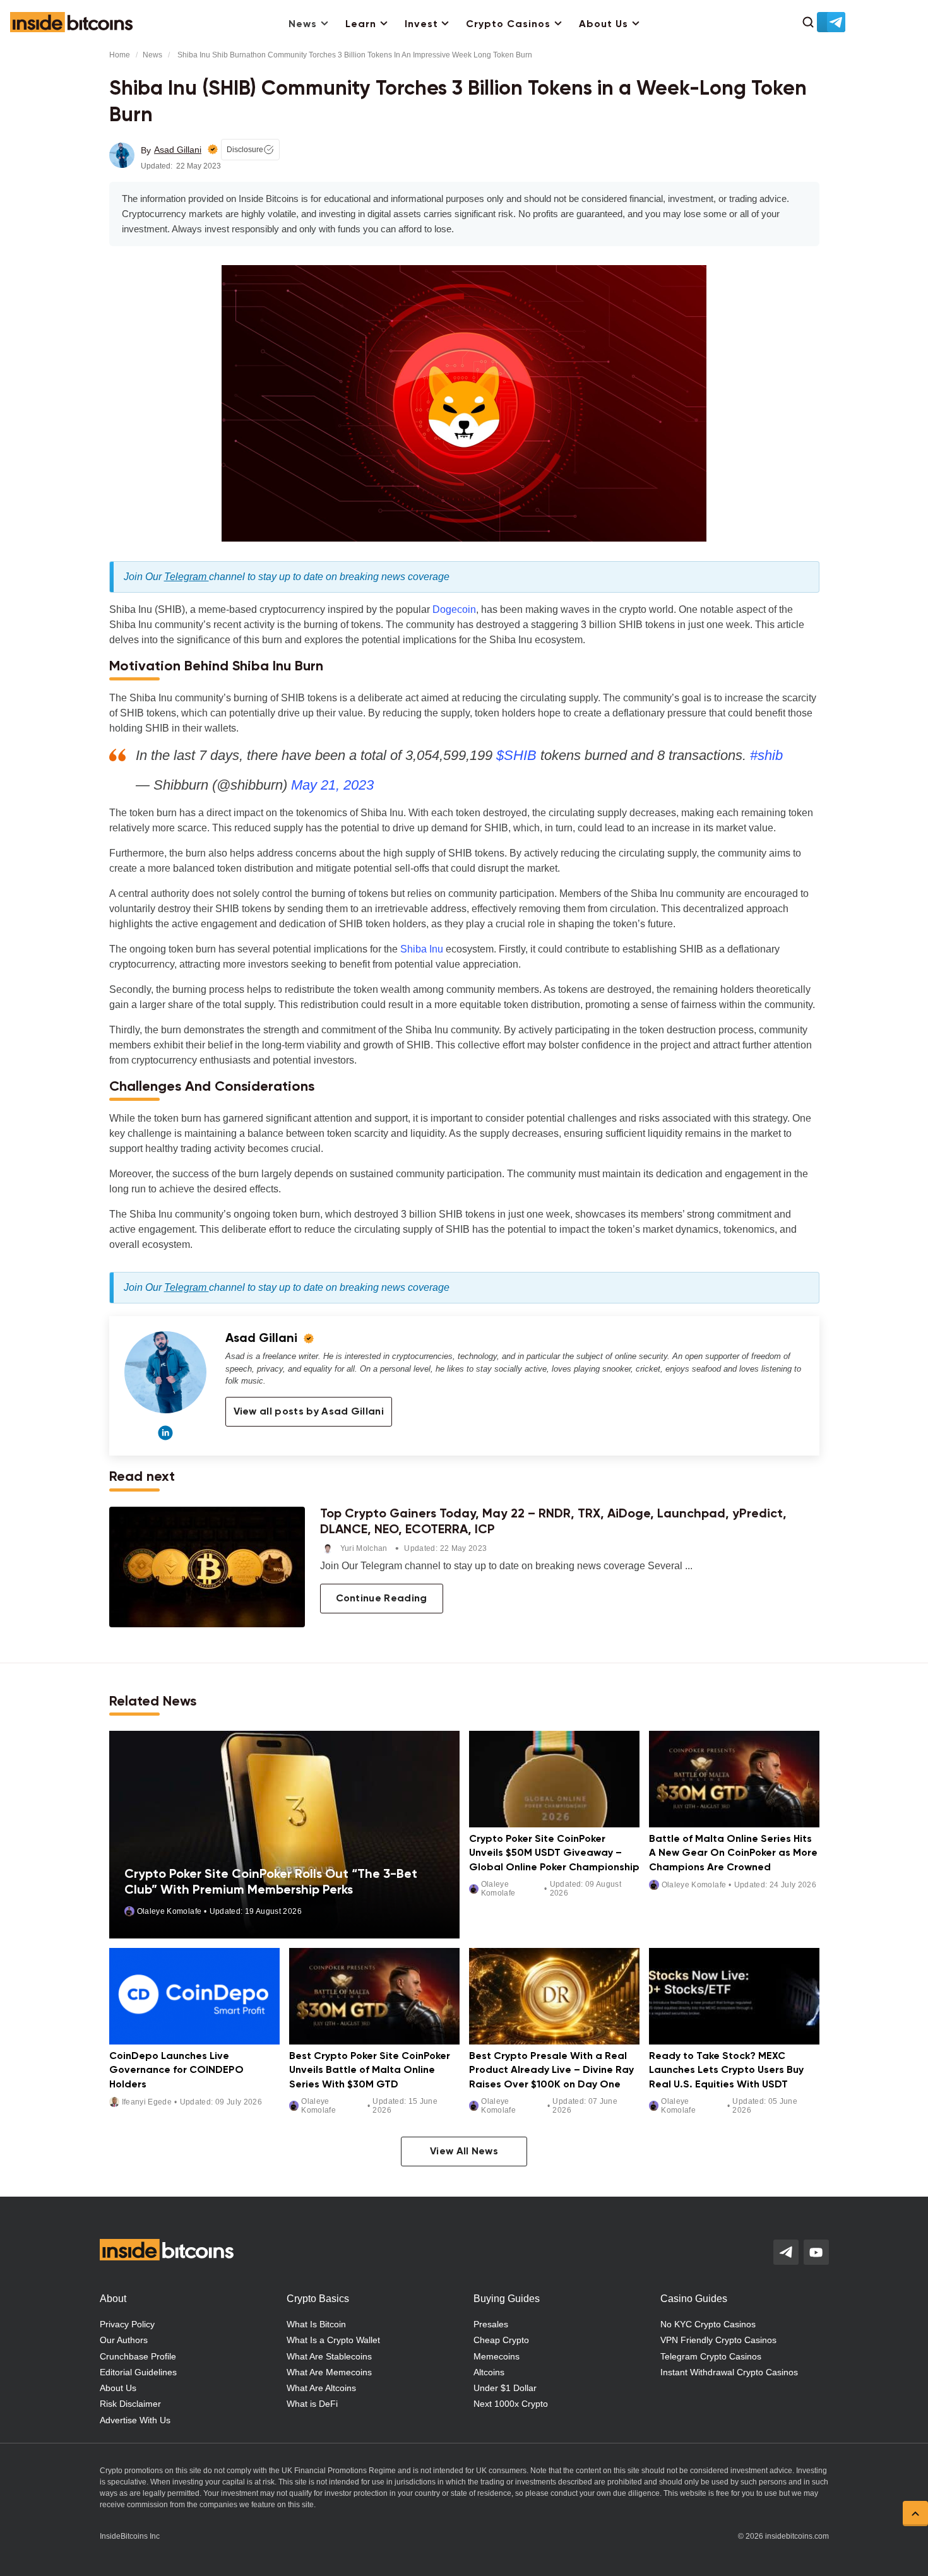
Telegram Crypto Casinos (711, 2356)
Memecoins (497, 2356)
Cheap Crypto (501, 2340)
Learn (361, 25)
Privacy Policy (127, 2324)
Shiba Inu (422, 949)
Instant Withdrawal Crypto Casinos (729, 2372)
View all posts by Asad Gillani (309, 1412)
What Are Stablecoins (329, 2356)
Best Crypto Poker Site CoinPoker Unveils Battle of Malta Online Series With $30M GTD (370, 2071)
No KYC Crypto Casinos (708, 2324)
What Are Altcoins (321, 2388)
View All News (464, 2152)
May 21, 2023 (332, 785)
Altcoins (489, 2372)
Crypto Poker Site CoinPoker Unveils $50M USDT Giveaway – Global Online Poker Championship (554, 1854)
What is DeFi (312, 2404)
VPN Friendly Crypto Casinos (718, 2340)
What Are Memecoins (329, 2372)
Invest (421, 25)
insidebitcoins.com (797, 2536)
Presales (491, 2324)
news (152, 55)
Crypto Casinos (508, 25)
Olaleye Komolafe (170, 1911)
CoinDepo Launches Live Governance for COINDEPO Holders (176, 2071)
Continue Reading (382, 1599)
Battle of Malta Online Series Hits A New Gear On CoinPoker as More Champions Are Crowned (733, 1854)
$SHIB (516, 755)
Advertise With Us (135, 2420)
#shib (766, 755)
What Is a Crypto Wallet (333, 2340)
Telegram (187, 577)
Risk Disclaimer (130, 2404)
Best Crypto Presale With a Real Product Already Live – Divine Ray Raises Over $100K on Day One (551, 2071)
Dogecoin (454, 609)
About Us (604, 25)
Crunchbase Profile (138, 2356)
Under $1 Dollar (505, 2388)
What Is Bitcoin (316, 2324)
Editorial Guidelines (138, 2372)
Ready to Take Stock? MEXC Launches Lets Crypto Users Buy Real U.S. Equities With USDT (726, 2071)
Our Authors (124, 2340)
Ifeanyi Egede (147, 2102)
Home (120, 55)
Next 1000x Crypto (511, 2404)
